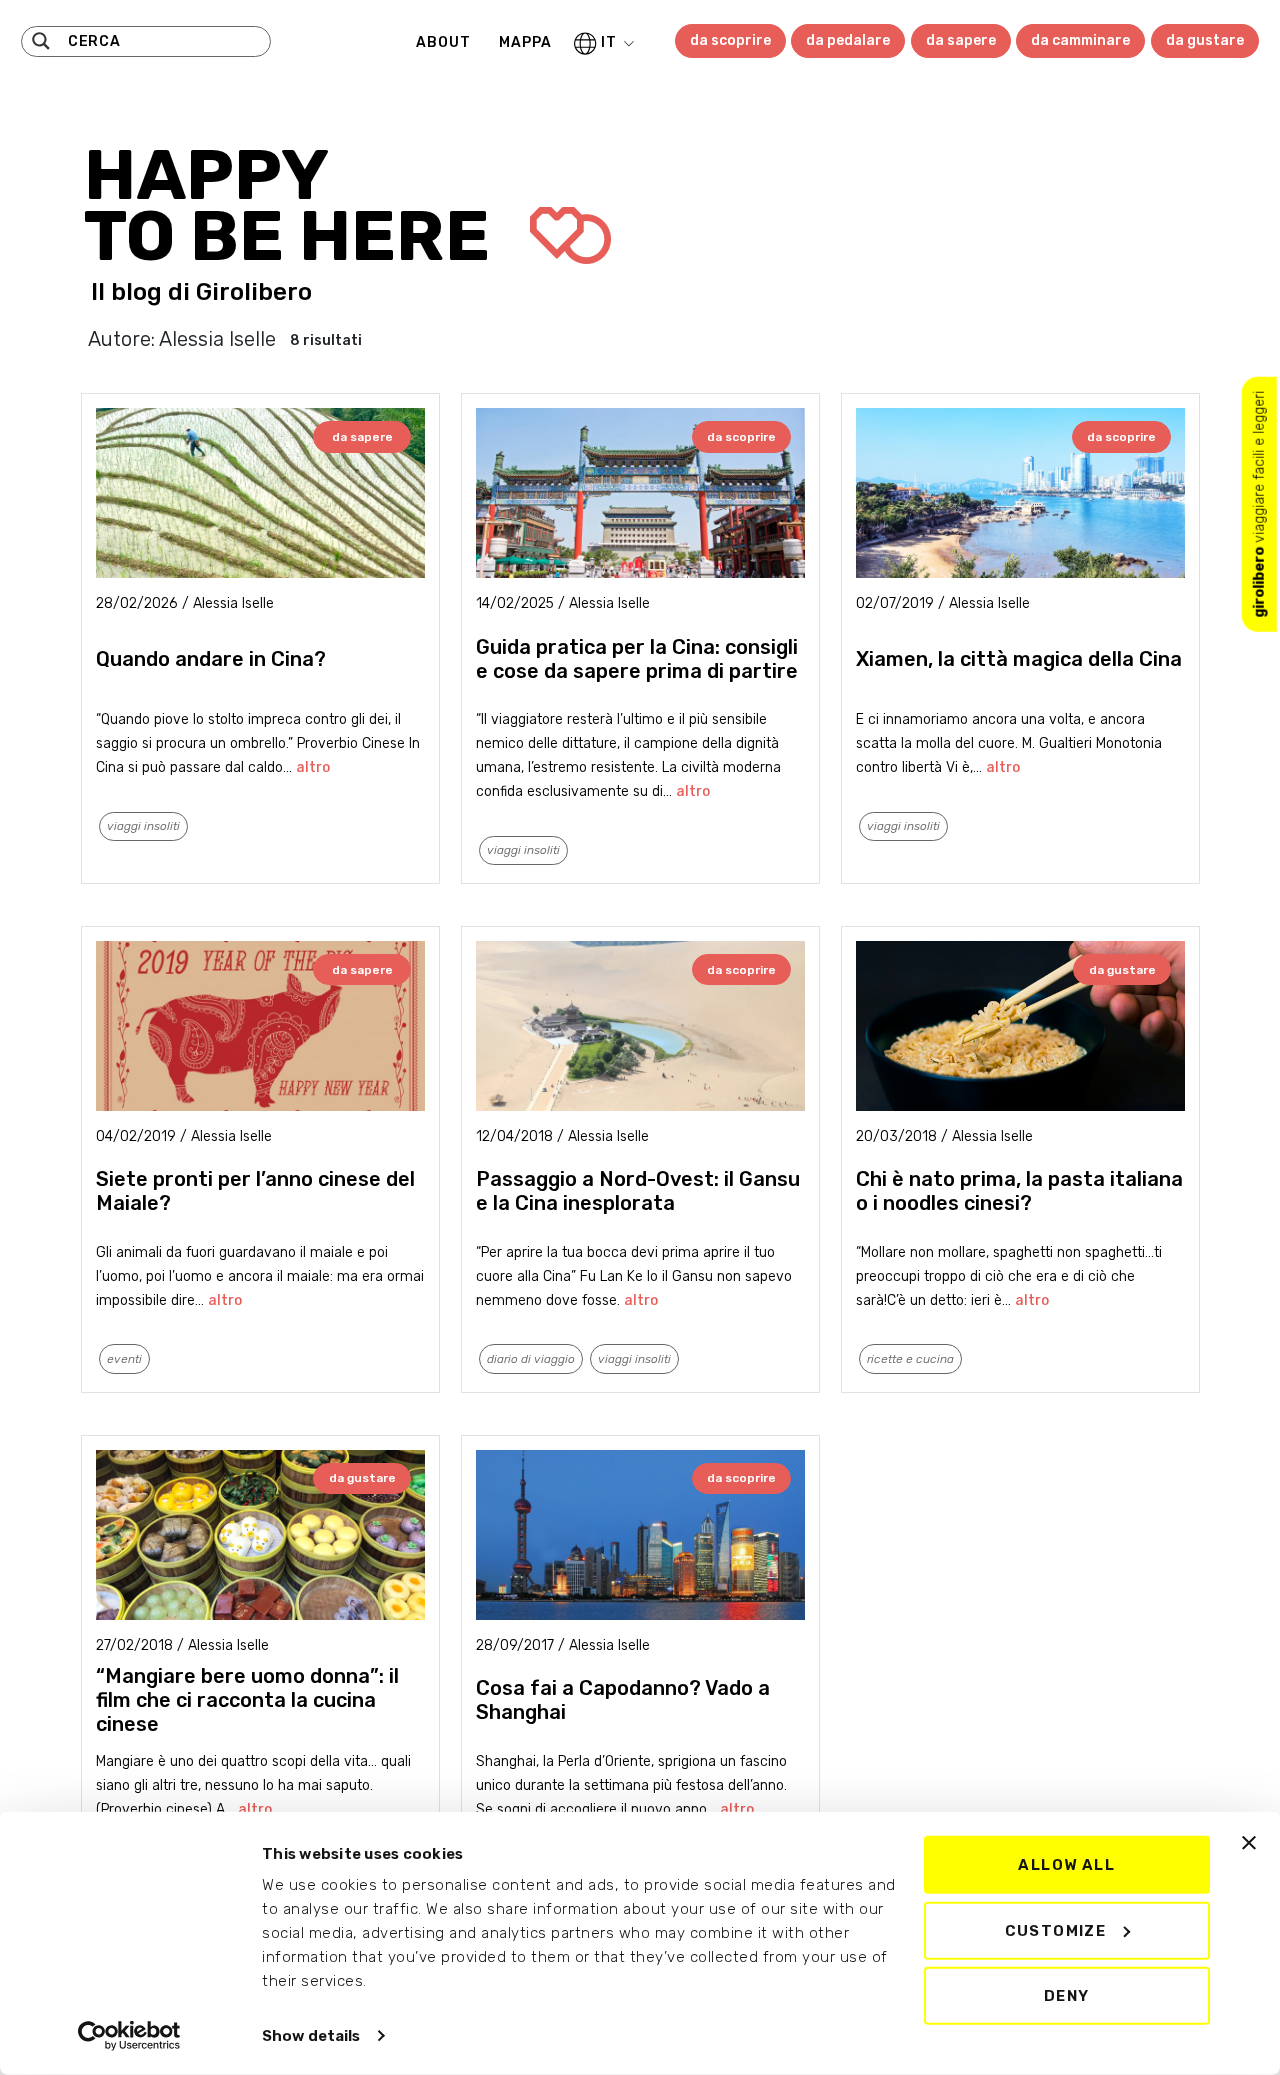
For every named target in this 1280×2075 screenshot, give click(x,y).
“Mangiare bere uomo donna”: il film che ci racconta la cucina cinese (247, 1700)
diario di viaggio (531, 1359)
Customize (1056, 1930)
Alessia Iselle (233, 603)
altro (313, 767)
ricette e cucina (910, 1359)
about (443, 42)
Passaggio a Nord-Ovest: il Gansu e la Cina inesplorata (638, 1191)
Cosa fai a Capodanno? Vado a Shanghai (623, 1700)
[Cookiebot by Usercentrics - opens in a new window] (129, 2036)
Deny (1067, 1996)
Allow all (1066, 1865)
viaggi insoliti (143, 826)
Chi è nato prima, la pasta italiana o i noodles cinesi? (1019, 1191)
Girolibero (254, 292)
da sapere (961, 40)
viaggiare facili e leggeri (1259, 504)
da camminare (1080, 40)
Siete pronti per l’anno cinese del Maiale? (255, 1191)
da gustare (1205, 40)
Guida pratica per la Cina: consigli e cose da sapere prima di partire (637, 659)
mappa (525, 42)
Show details (311, 2036)
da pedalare (848, 40)
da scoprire (730, 40)
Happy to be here (294, 206)
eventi (124, 1359)
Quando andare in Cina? (211, 659)
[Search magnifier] (41, 41)
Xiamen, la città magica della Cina (1019, 659)
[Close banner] (1249, 1843)
